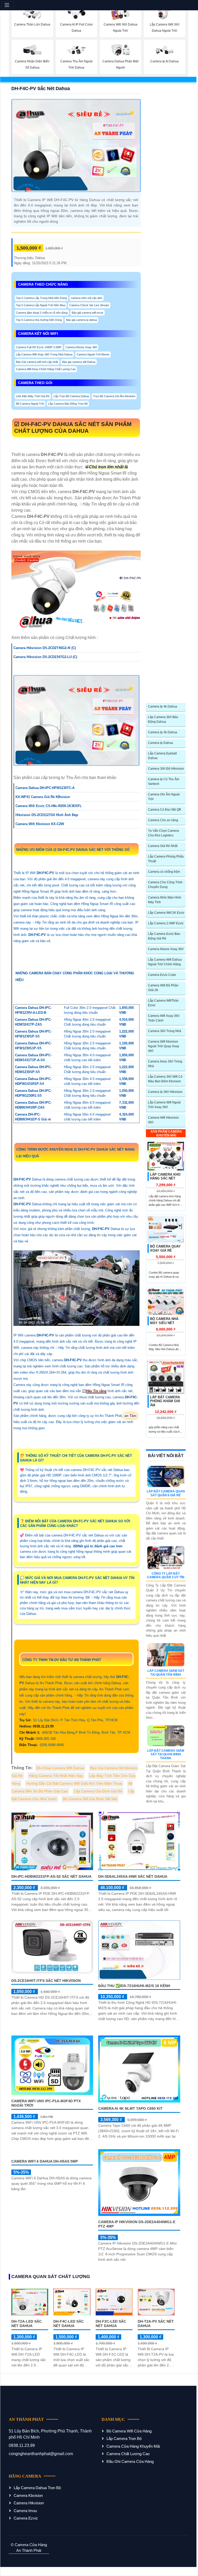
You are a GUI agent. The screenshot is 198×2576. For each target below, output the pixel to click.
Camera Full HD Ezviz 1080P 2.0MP (39, 347)
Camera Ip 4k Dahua (163, 707)
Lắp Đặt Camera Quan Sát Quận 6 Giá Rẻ (166, 1493)
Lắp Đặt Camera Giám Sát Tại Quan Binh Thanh (166, 1754)
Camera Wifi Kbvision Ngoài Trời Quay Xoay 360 (164, 1046)
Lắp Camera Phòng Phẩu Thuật (166, 859)
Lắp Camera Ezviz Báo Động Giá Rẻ (164, 936)
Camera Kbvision (28, 2495)
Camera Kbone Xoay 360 (81, 347)
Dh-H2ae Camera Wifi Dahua (60, 1768)
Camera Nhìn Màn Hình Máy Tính (165, 900)
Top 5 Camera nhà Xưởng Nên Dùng (39, 320)
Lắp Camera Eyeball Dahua (162, 756)
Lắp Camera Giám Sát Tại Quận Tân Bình (166, 1673)
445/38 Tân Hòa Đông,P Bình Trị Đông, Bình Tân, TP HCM (75, 1732)
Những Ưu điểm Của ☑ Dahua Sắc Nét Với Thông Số (73, 850)
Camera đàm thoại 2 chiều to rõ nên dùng (42, 313)
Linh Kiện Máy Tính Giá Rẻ (33, 396)
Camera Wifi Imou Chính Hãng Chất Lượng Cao (46, 369)
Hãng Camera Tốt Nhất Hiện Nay (56, 1776)
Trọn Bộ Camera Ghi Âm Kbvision (114, 396)
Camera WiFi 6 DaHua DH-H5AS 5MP (45, 2186)
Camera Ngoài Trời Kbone (93, 354)
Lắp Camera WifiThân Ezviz (163, 1003)
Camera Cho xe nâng (163, 820)
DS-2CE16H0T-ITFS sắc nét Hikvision (46, 1981)
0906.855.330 (38, 1739)
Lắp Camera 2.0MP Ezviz (166, 923)
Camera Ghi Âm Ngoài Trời (164, 797)
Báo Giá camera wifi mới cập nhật (37, 362)
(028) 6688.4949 (42, 1745)
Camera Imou (25, 2511)
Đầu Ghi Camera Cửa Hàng (130, 2461)
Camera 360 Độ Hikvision (166, 769)
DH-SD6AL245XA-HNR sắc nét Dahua (133, 1876)
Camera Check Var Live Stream (89, 305)
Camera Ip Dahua (160, 743)
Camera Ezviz (26, 2518)
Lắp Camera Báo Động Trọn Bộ (68, 404)
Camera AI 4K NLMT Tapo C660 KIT (130, 2108)
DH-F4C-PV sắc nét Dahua (41, 88)
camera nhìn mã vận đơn (87, 298)
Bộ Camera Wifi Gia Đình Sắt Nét (90, 1799)
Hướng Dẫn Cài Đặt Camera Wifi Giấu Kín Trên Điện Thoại (74, 1783)
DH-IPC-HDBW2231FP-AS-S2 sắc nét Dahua (51, 1876)
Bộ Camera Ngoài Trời (30, 404)
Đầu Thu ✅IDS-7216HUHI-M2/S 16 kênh (134, 1986)
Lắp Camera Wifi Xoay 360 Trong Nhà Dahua (44, 354)
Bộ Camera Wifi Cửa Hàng (129, 2431)
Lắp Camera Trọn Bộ (124, 2438)
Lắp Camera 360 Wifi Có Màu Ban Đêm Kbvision (165, 1079)
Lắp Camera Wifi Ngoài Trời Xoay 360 (164, 1105)
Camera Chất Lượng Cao (128, 2454)
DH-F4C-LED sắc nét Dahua (69, 2324)
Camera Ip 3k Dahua (163, 732)
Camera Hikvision (29, 2503)
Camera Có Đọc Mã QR (165, 810)
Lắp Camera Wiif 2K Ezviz (166, 913)
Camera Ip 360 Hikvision (165, 1092)
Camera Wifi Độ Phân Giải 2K (163, 988)
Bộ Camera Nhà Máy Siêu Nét (164, 1321)
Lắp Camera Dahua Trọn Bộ (37, 2488)
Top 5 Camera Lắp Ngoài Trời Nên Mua (41, 305)
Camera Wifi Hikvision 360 (163, 1120)
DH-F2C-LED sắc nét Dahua (111, 2324)
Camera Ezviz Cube (162, 975)
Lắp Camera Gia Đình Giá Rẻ (98, 1791)
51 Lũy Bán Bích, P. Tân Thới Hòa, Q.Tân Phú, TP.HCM (69, 1720)
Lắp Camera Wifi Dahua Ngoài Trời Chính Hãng (165, 962)
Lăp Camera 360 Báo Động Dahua (163, 719)
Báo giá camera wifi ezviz (88, 313)
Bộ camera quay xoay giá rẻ (165, 1248)
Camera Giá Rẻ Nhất (163, 846)
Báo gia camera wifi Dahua (79, 362)
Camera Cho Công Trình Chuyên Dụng (165, 885)
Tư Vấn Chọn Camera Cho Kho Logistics (163, 833)
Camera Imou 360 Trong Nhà (165, 1064)
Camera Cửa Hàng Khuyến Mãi (133, 2446)
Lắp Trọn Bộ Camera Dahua (71, 396)
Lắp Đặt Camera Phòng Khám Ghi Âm (165, 1401)
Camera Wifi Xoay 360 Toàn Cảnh (164, 1018)
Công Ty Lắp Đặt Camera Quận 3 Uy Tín (166, 1575)
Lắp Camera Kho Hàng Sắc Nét (165, 1177)
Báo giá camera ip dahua (81, 320)
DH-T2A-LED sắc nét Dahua (27, 2324)
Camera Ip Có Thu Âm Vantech (164, 782)
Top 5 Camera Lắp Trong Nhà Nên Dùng (41, 298)
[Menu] (8, 5)
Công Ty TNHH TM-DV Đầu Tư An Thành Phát (62, 1660)
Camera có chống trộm (164, 872)
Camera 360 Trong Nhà (165, 1031)
